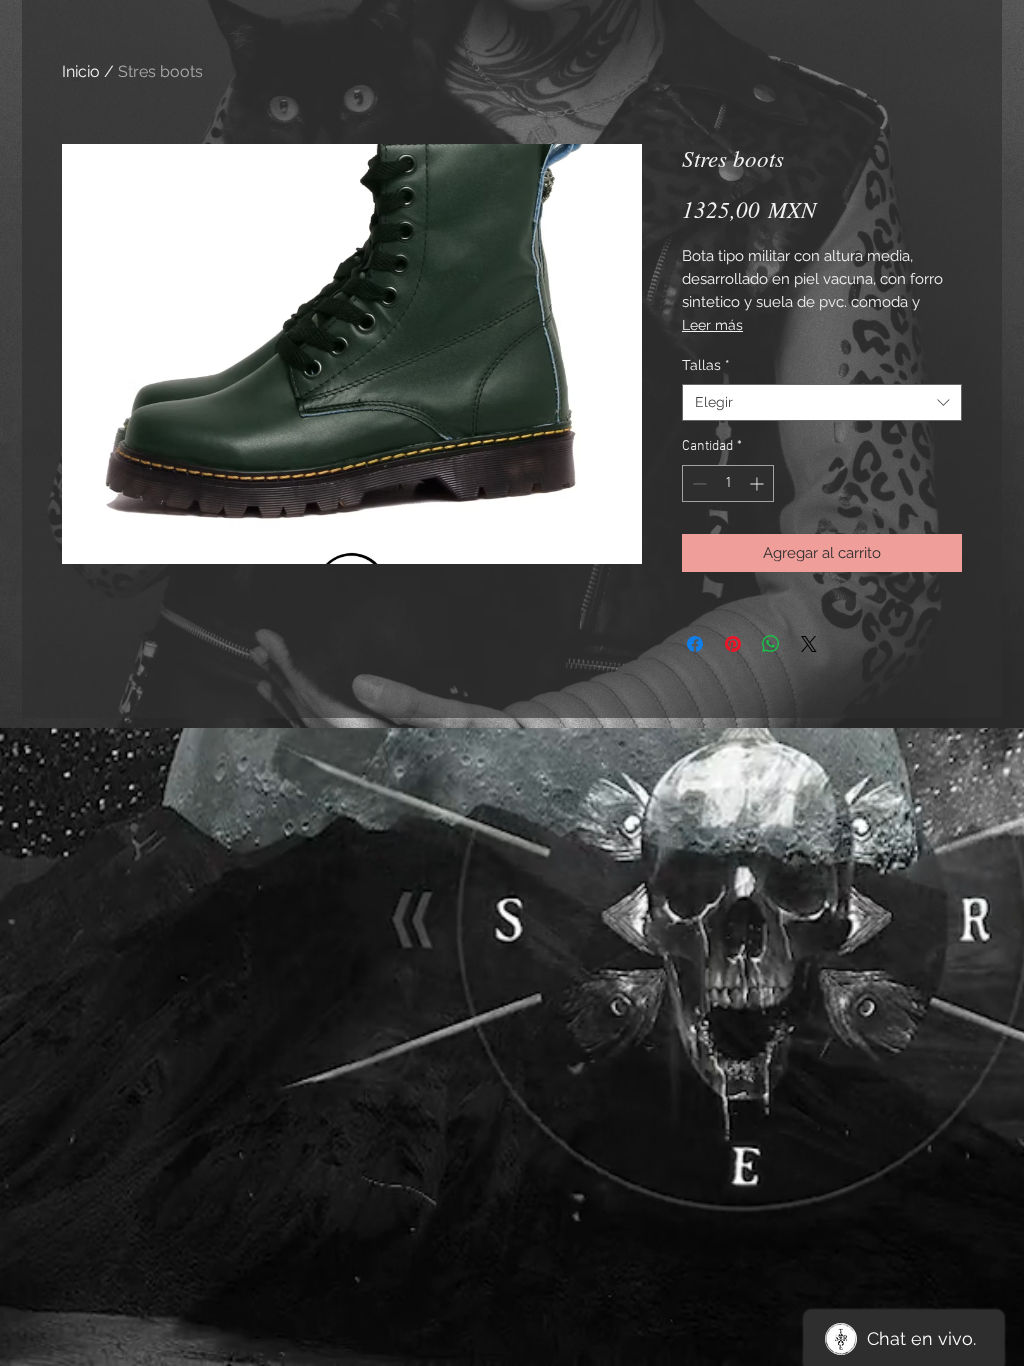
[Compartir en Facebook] (695, 644)
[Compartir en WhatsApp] (771, 644)
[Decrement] (697, 483)
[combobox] (822, 403)
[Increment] (758, 483)
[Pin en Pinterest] (733, 644)
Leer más (712, 325)
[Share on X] (809, 644)
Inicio (81, 71)
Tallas (706, 365)
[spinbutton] (728, 483)
